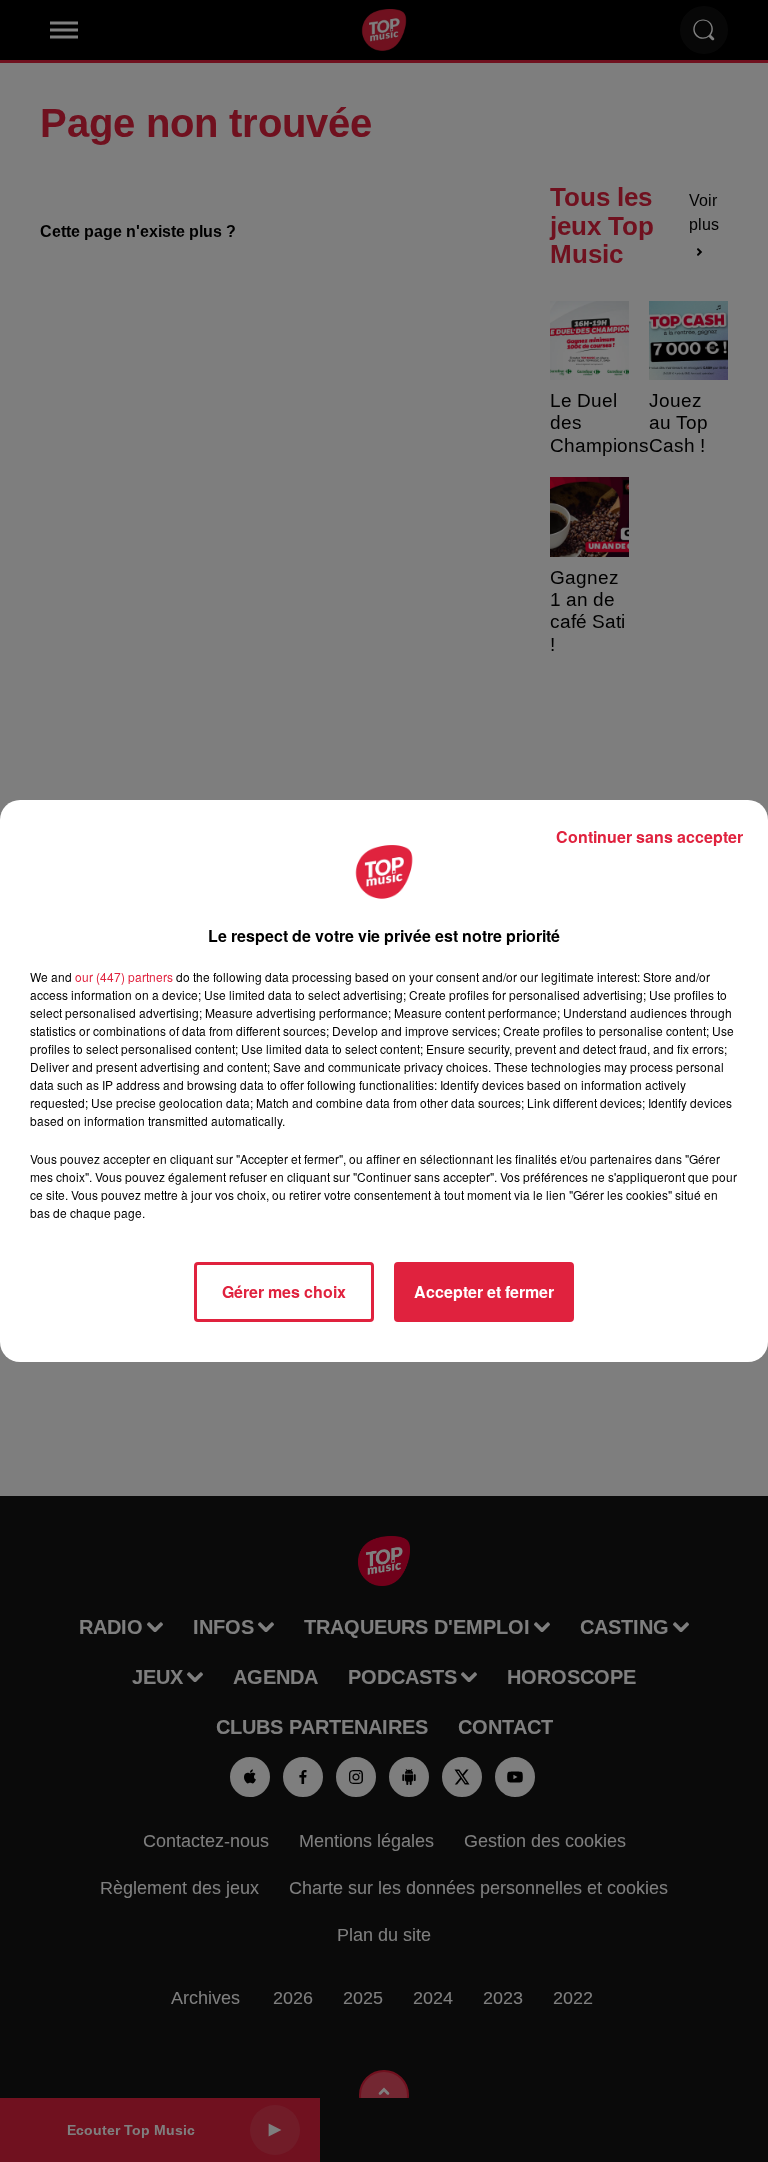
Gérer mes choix (284, 1291)
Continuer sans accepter (649, 836)
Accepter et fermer (484, 1291)
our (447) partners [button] (124, 976)
